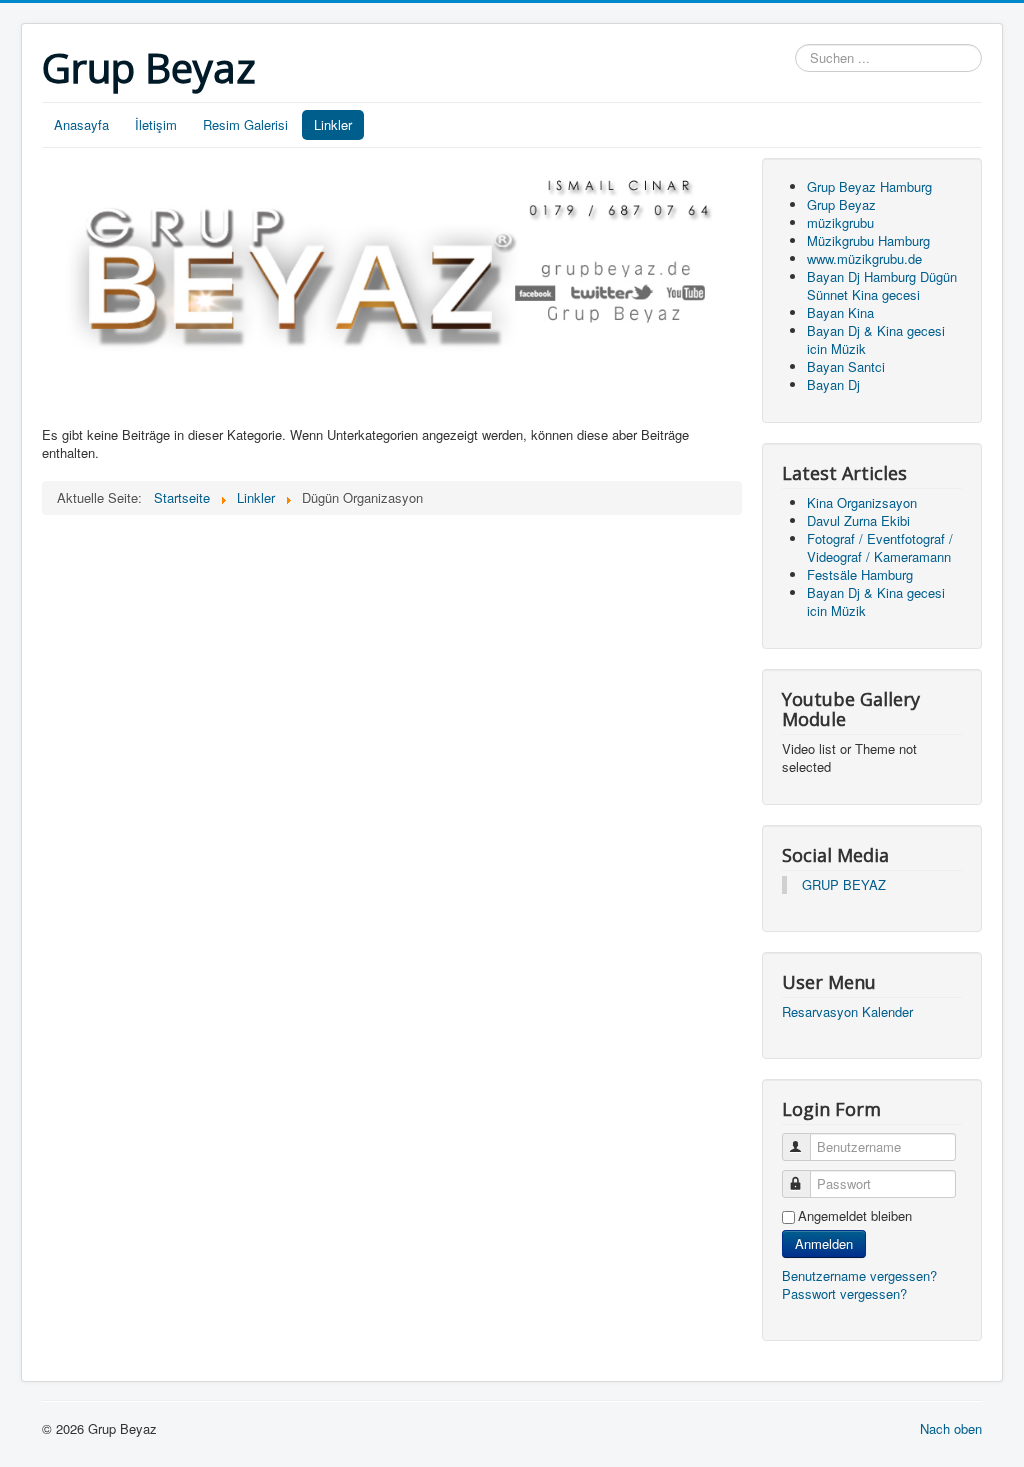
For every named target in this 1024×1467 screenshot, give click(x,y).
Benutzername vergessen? (859, 1275)
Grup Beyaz (841, 204)
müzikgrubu (840, 222)
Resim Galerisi (245, 124)
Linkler (333, 124)
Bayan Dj (833, 384)
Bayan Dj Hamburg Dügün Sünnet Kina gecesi (882, 285)
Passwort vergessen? (844, 1293)
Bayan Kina (840, 312)
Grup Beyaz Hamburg (869, 186)
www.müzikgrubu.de (864, 258)
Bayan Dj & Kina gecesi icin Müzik (876, 339)
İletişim (156, 124)
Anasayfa (81, 124)
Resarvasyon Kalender (847, 1012)
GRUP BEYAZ (844, 884)
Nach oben (951, 1428)
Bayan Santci (846, 366)
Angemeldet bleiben (855, 1216)
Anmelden (824, 1243)
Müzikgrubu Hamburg (868, 240)
